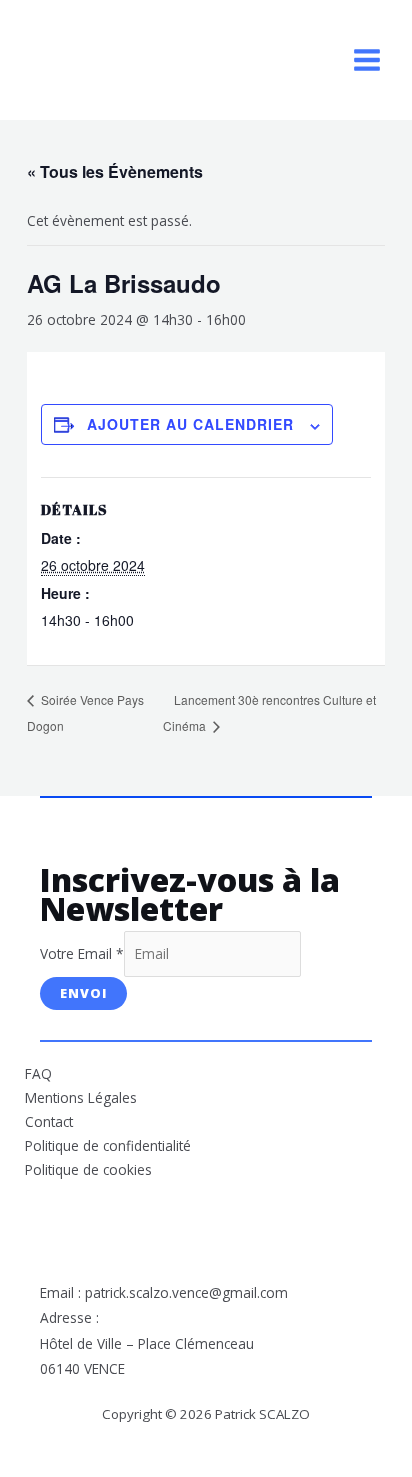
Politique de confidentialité (108, 1145)
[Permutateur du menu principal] (367, 60)
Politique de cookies (88, 1169)
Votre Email (82, 953)
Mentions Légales (81, 1097)
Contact (49, 1121)
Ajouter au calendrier (190, 424)
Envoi (83, 993)
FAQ (38, 1073)
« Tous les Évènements (115, 171)
